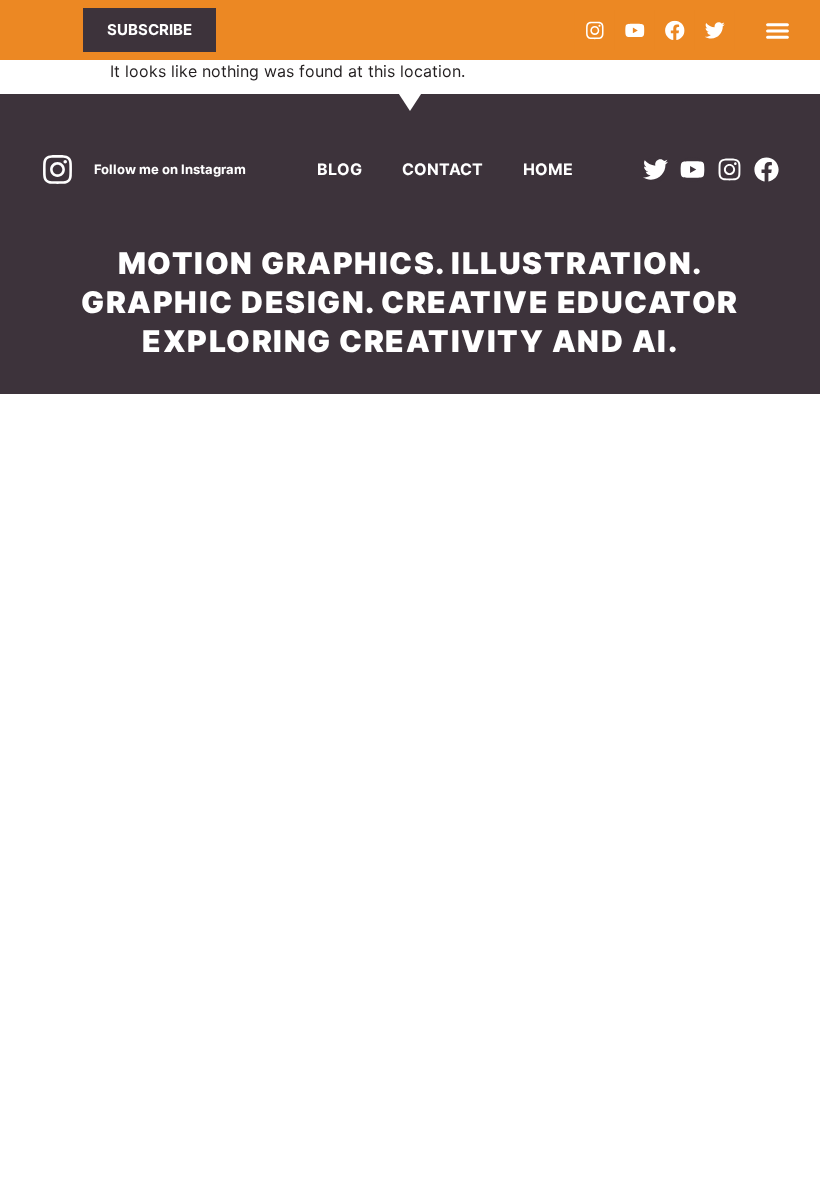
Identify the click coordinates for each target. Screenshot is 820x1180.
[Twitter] (714, 30)
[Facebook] (674, 30)
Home (548, 169)
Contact (442, 169)
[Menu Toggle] (777, 30)
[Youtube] (634, 30)
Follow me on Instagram (170, 169)
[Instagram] (594, 30)
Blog (339, 169)
